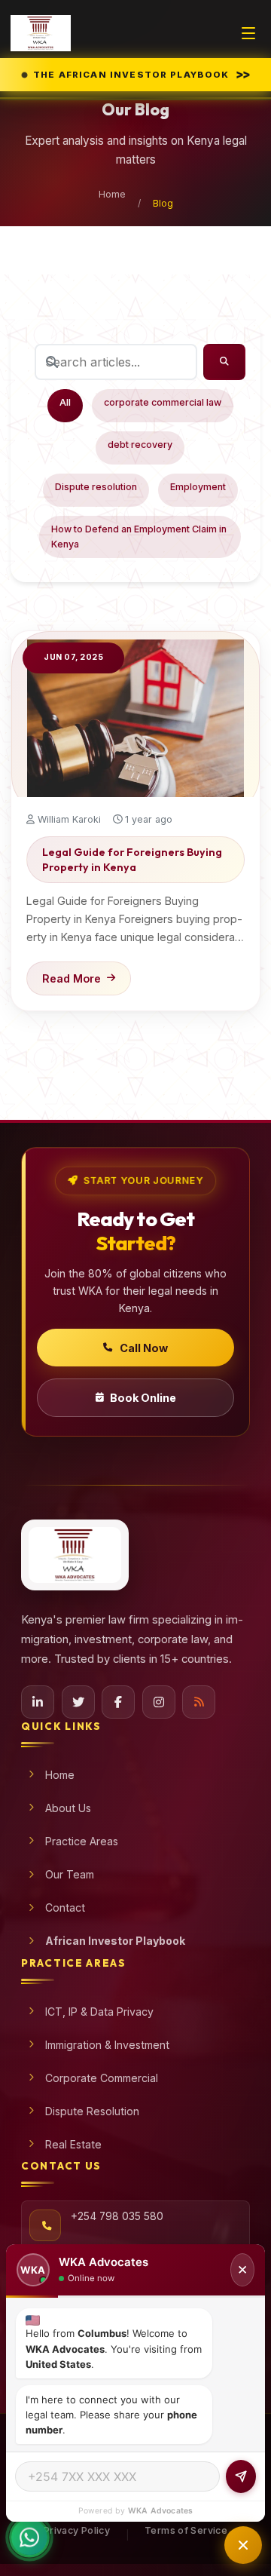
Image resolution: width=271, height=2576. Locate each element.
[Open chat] (243, 2545)
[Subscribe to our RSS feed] (199, 1702)
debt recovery (140, 445)
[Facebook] (118, 1702)
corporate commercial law (163, 402)
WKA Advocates (161, 2511)
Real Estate (73, 2144)
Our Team (70, 1874)
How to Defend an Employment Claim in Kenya (139, 537)
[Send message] (241, 2476)
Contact (65, 1907)
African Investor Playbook (115, 1941)
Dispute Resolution (92, 2111)
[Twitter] (78, 1702)
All (65, 402)
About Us (68, 1808)
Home (112, 194)
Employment (198, 487)
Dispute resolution (96, 487)
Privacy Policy (77, 2530)
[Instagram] (159, 1702)
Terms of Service (186, 2530)
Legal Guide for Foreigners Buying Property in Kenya (132, 860)
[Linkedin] (38, 1702)
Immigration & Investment (107, 2045)
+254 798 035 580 (117, 2216)
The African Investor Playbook (143, 74)
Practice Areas (82, 1841)
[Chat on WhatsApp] (29, 2545)
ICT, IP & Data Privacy (99, 2012)
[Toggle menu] (248, 33)
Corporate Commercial (102, 2078)
